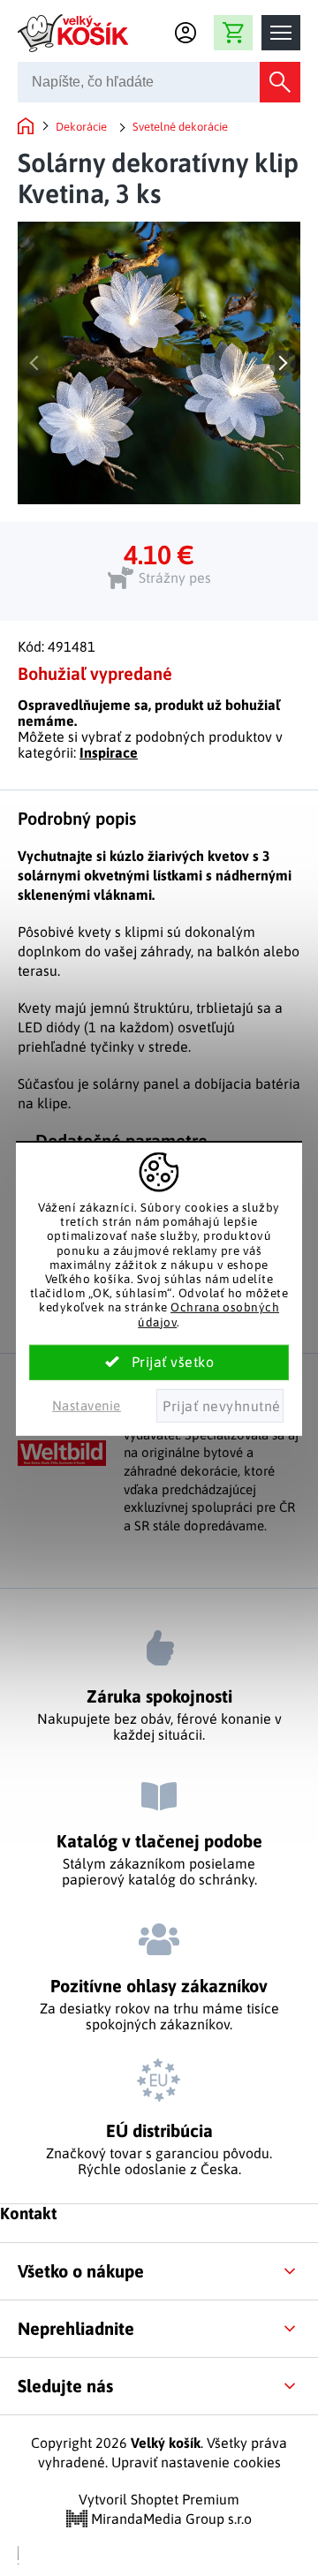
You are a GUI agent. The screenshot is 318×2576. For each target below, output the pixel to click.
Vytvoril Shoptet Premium (159, 2499)
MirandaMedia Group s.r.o (170, 2519)
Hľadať (280, 82)
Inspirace (109, 752)
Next (283, 363)
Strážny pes (175, 578)
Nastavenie (87, 1405)
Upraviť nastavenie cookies (196, 2462)
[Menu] (281, 33)
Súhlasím (159, 1363)
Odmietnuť (220, 1406)
